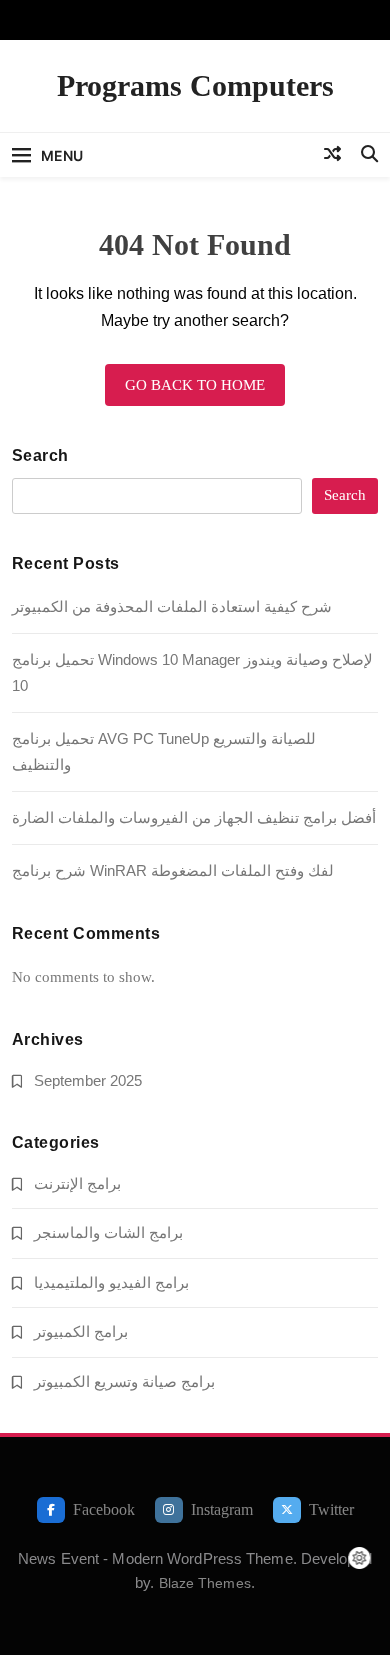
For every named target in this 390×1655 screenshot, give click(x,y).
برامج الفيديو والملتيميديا (111, 1282)
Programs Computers (195, 85)
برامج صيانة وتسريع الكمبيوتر (124, 1381)
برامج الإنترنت (77, 1183)
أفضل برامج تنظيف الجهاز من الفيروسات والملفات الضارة (194, 817)
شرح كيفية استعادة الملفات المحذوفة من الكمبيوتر (172, 606)
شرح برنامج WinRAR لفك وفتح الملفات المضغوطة (173, 870)
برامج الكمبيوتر (81, 1331)
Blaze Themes (205, 1583)
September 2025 (88, 1080)
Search (40, 455)
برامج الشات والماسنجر (108, 1232)
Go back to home (195, 385)
